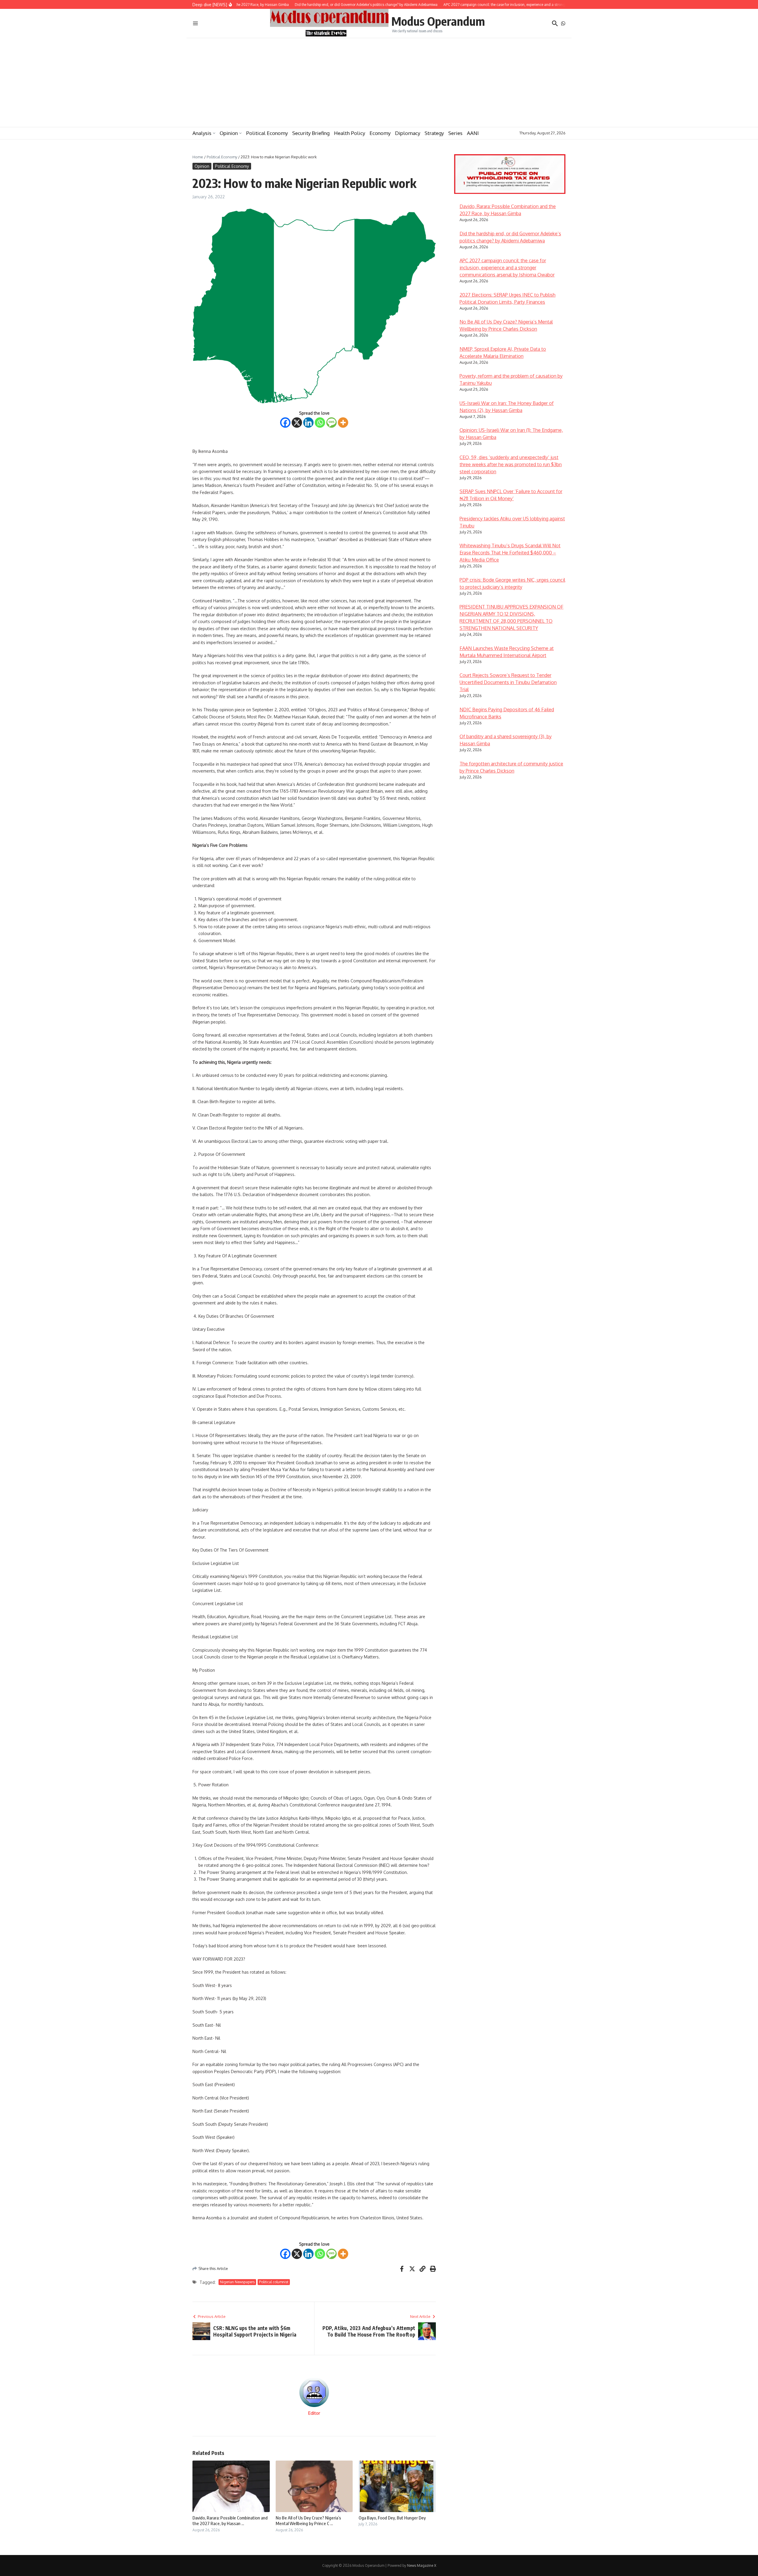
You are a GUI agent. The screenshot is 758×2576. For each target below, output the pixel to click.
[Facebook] (285, 423)
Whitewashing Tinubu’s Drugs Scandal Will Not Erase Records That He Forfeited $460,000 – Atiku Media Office (510, 553)
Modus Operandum (438, 21)
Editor (314, 2413)
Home (198, 157)
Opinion (229, 133)
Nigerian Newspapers (237, 2282)
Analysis (202, 133)
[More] (343, 423)
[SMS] (331, 423)
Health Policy (350, 133)
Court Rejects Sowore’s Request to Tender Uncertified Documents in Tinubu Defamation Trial (508, 682)
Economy (380, 133)
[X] (297, 423)
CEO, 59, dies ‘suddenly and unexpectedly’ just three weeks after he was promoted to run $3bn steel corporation (511, 464)
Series (455, 133)
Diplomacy (408, 133)
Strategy (434, 133)
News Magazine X (422, 2565)
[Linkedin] (308, 423)
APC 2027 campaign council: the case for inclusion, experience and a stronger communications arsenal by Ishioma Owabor (507, 268)
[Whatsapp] (320, 423)
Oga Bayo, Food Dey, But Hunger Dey (392, 2518)
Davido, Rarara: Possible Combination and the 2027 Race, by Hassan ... (230, 2521)
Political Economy (267, 133)
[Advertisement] (379, 83)
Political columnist (274, 2282)
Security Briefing (311, 133)
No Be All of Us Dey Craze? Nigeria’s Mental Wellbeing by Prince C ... (308, 2521)
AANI (473, 133)
